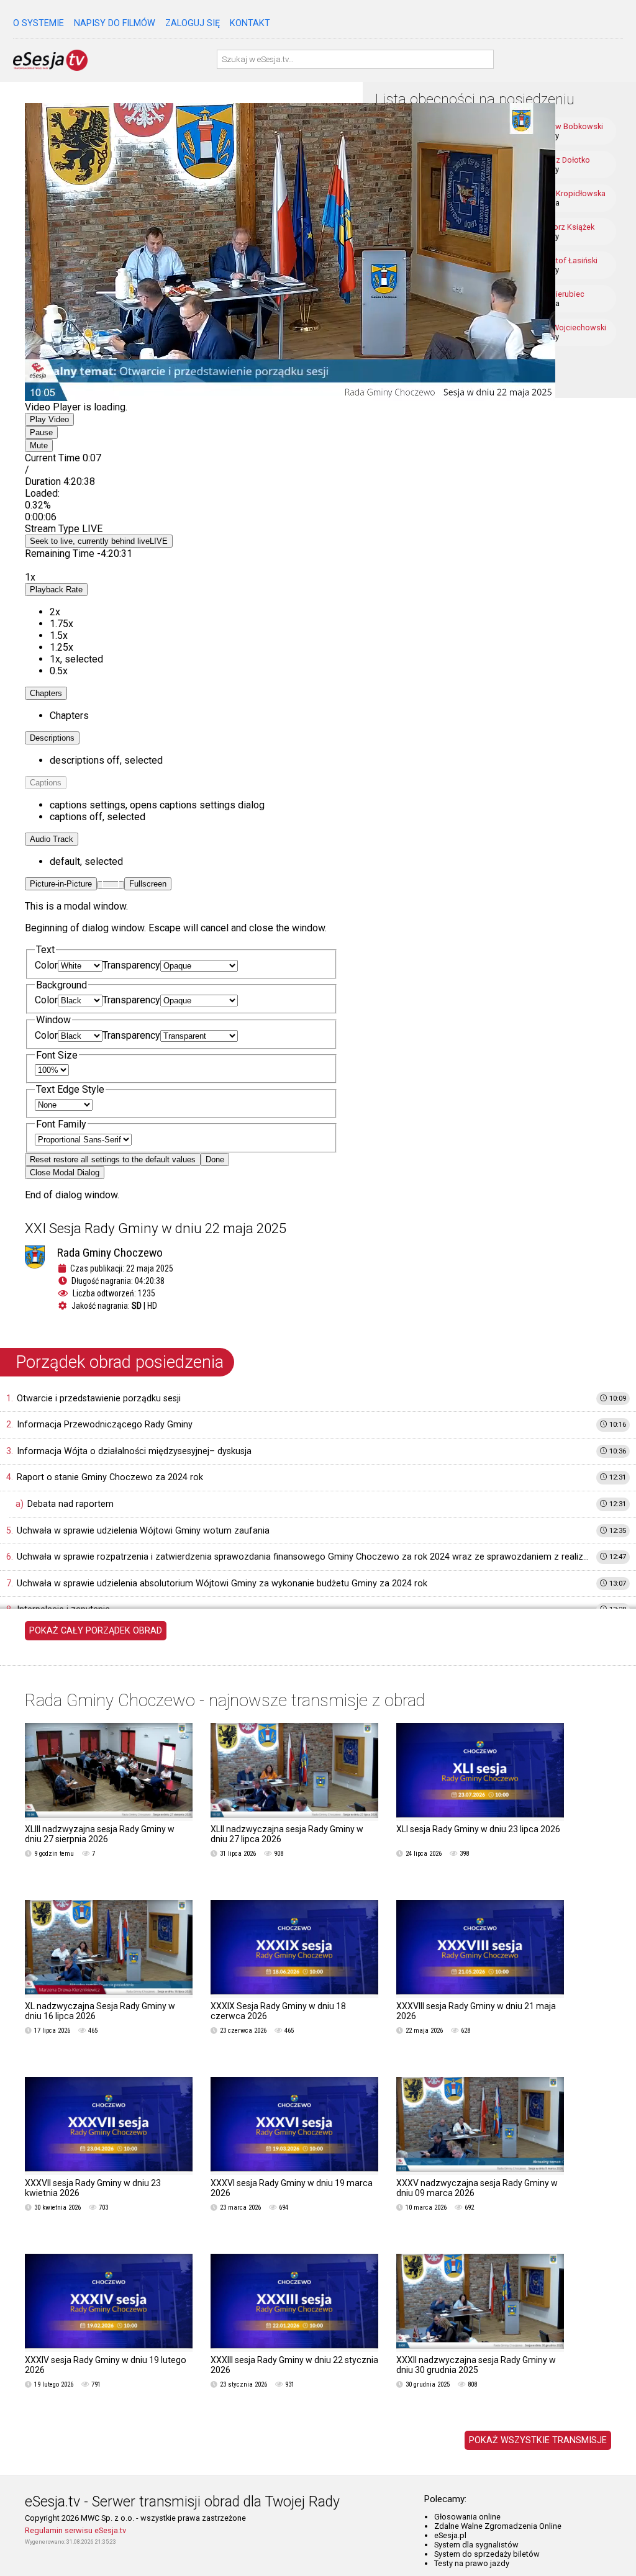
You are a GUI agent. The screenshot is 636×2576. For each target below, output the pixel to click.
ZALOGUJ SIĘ (193, 23)
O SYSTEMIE (39, 23)
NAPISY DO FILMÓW (115, 23)
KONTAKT (250, 23)
